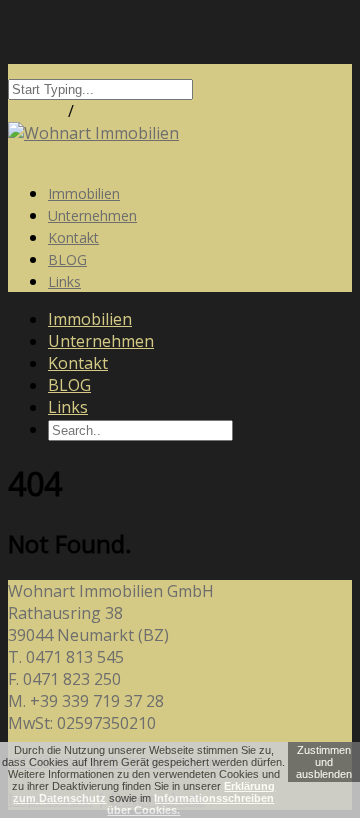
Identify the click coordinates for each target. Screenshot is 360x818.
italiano (36, 111)
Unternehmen (101, 341)
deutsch (107, 111)
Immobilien (90, 319)
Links (64, 281)
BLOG (69, 385)
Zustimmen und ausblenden (324, 762)
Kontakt (78, 363)
